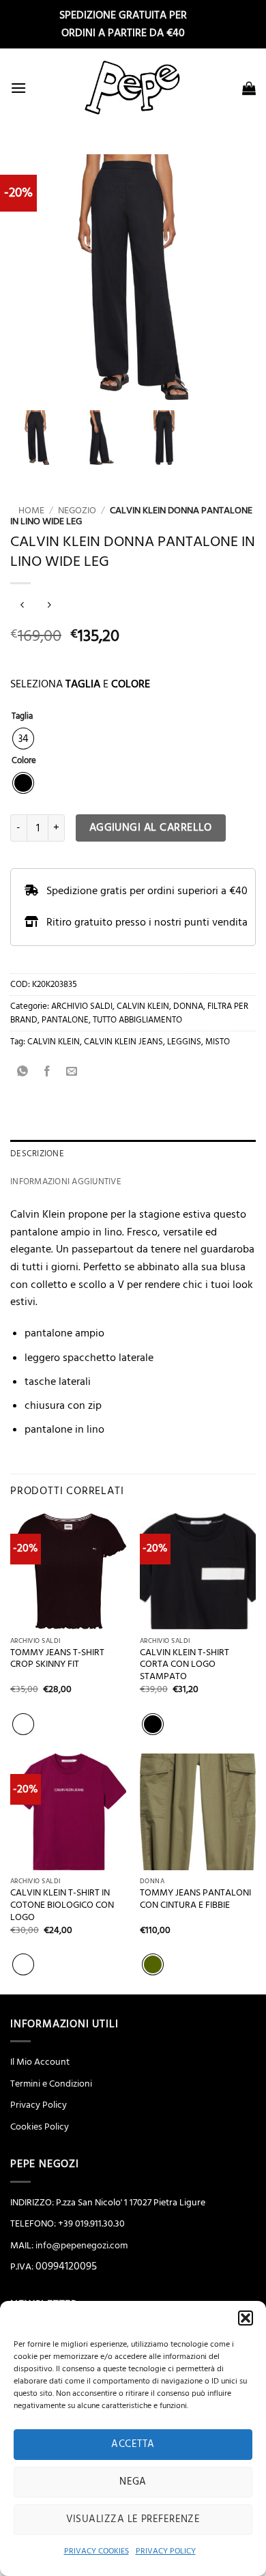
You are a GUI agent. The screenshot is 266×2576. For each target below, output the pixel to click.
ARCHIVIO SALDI (82, 1006)
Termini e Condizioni (51, 2084)
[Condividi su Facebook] (47, 1072)
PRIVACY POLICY (166, 2551)
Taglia (22, 717)
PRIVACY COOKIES (97, 2551)
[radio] (23, 739)
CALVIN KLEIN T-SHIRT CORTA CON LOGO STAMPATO (184, 1665)
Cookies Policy (40, 2127)
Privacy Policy (39, 2105)
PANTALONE (65, 1020)
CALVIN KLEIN (143, 1006)
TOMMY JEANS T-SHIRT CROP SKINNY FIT (57, 1659)
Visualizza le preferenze (133, 2519)
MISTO (218, 1042)
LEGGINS (184, 1042)
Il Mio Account (40, 2062)
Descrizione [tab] (37, 1154)
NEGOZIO (77, 511)
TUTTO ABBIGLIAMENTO (137, 1020)
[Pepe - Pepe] (133, 88)
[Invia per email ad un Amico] (72, 1072)
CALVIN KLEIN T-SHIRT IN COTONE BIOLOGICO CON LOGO (62, 1905)
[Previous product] (49, 606)
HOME (27, 511)
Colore (24, 761)
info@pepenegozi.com (82, 2246)
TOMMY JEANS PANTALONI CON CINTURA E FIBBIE (195, 1899)
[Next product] (22, 606)
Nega (133, 2481)
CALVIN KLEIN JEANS (123, 1042)
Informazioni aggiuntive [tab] (66, 1182)
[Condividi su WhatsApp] (23, 1072)
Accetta (133, 2444)
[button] (246, 2318)
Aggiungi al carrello (151, 828)
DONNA (188, 1006)
